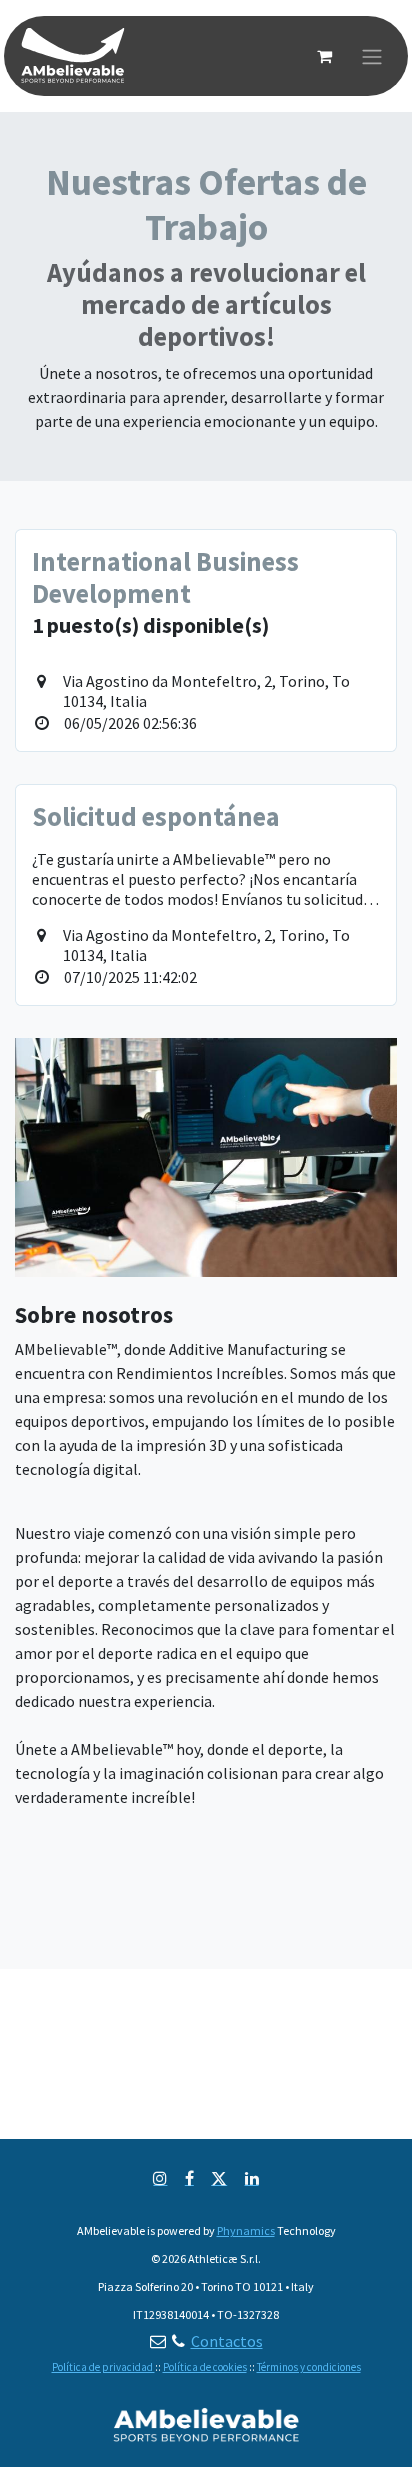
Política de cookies (205, 2367)
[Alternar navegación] (372, 56)
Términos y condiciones (309, 2367)
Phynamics (246, 2230)
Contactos (227, 2341)
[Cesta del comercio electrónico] (324, 56)
